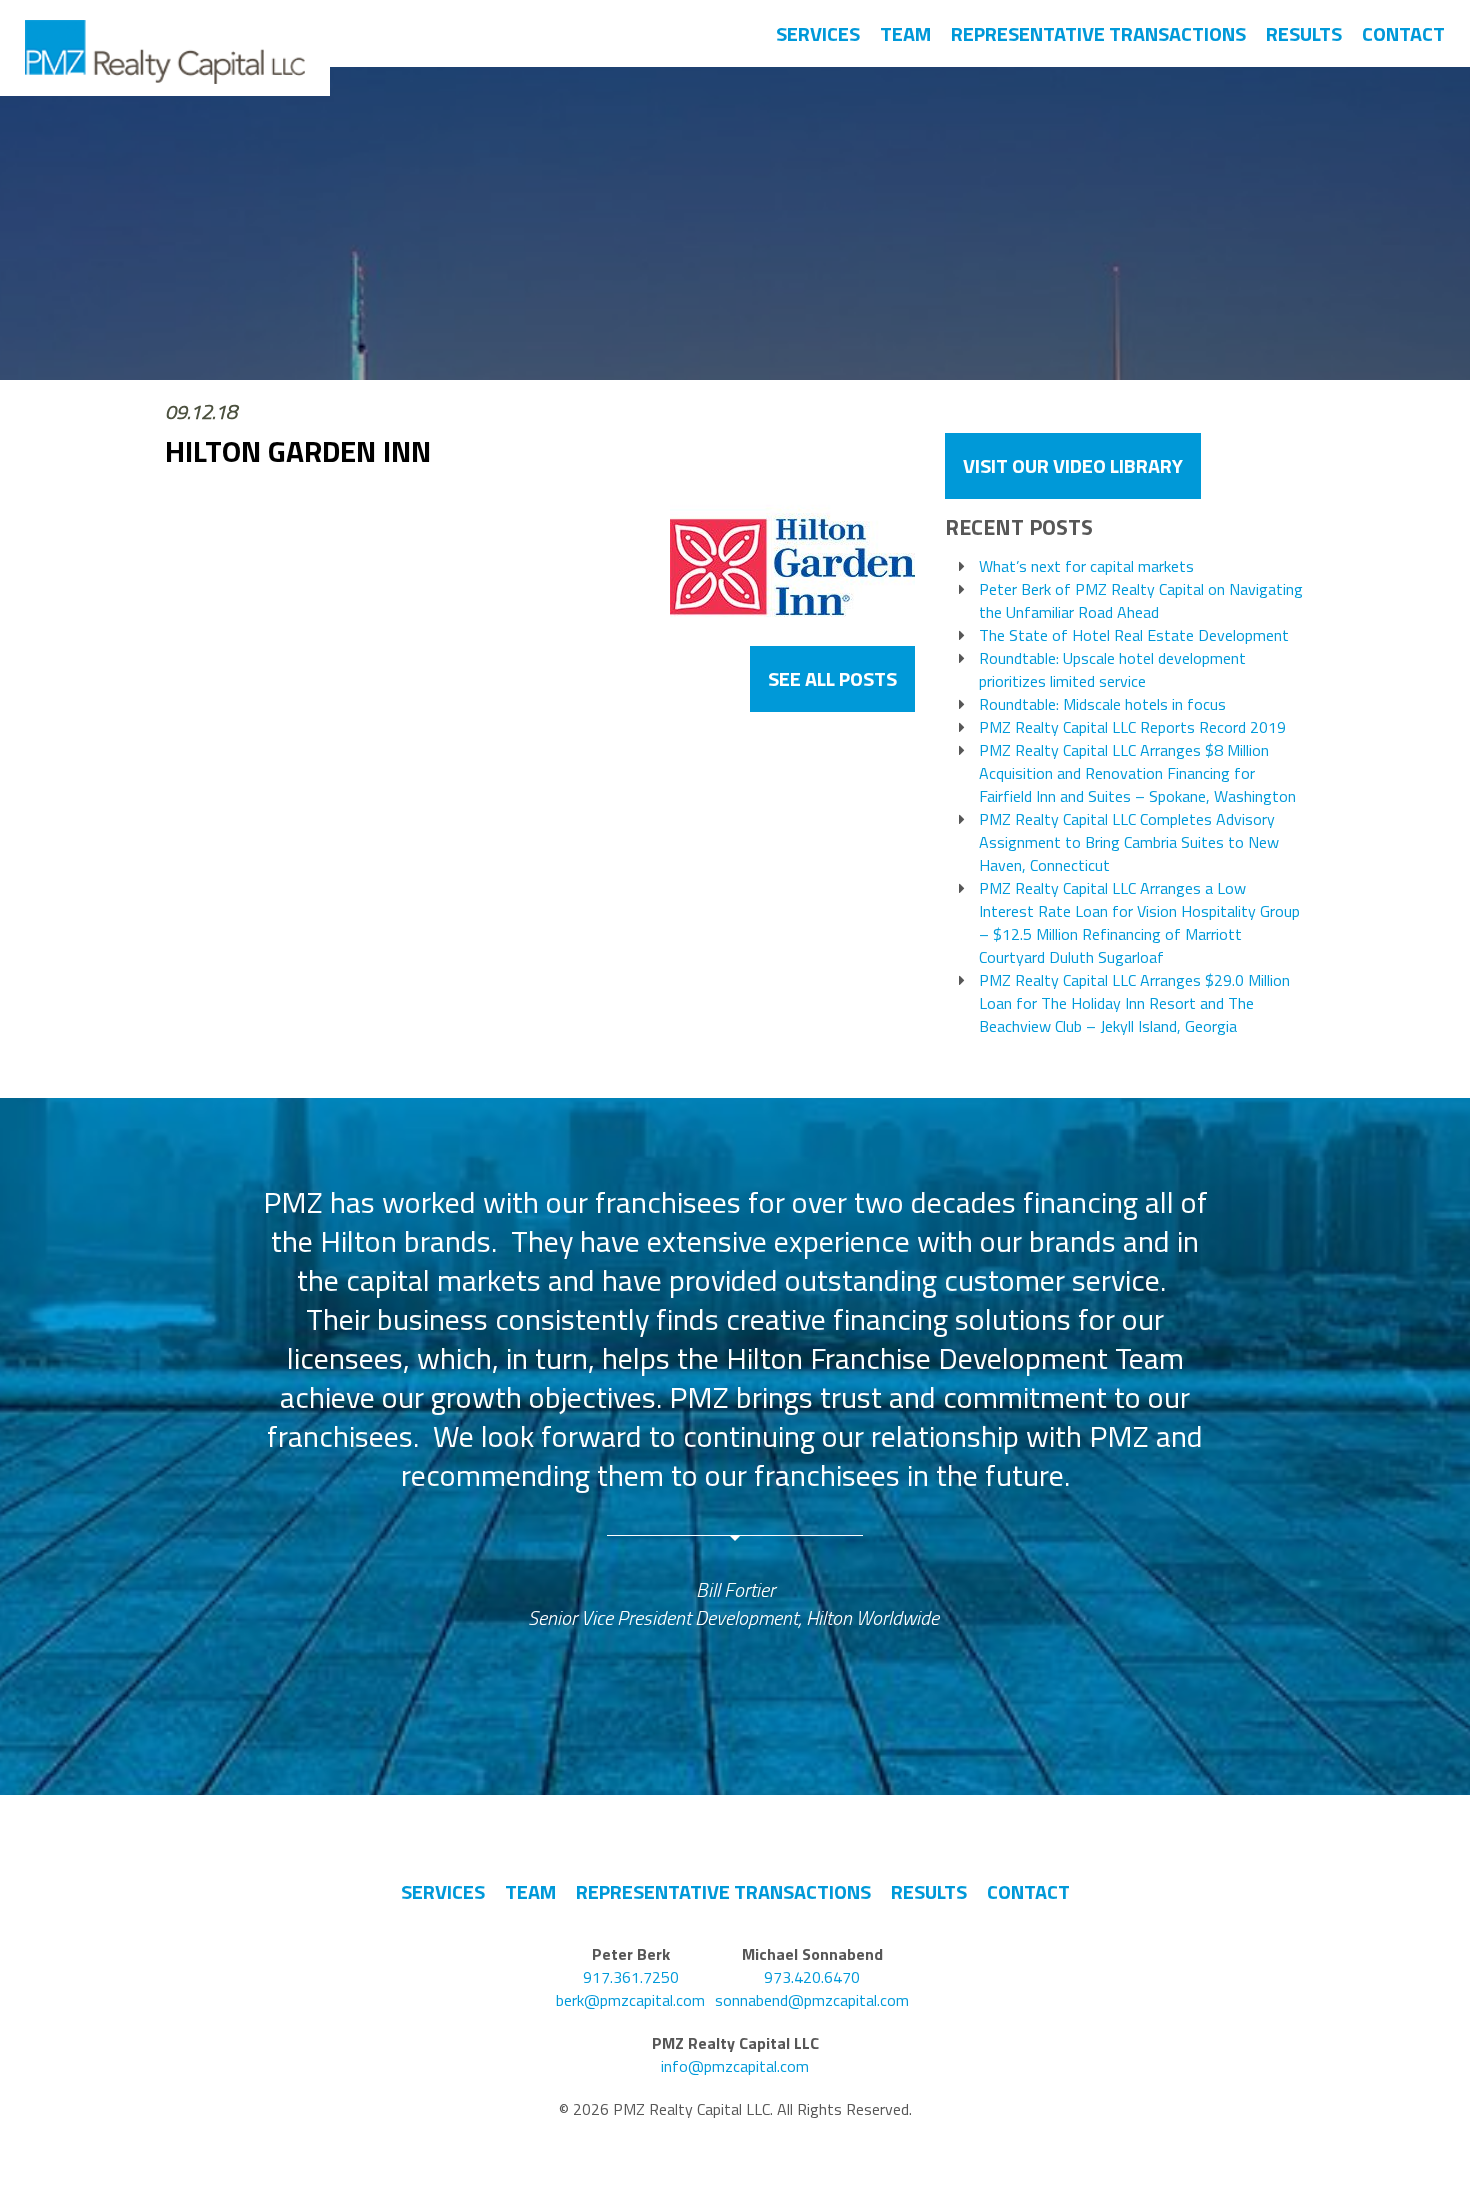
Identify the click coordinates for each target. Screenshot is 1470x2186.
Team (905, 33)
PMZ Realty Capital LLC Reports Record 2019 (1132, 727)
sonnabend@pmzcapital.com (812, 2000)
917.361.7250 (631, 1977)
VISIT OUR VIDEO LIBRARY (1073, 465)
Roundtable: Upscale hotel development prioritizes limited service (1112, 670)
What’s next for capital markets (1086, 566)
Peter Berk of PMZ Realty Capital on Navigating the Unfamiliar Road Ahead (1141, 601)
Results (1304, 33)
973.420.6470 (812, 1977)
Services (818, 33)
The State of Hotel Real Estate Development (1134, 635)
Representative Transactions (1098, 33)
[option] (735, 1407)
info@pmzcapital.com (735, 2066)
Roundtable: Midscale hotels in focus (1102, 704)
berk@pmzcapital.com (630, 2000)
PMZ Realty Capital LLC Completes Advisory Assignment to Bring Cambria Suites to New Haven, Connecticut (1129, 842)
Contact (1403, 33)
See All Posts (832, 678)
